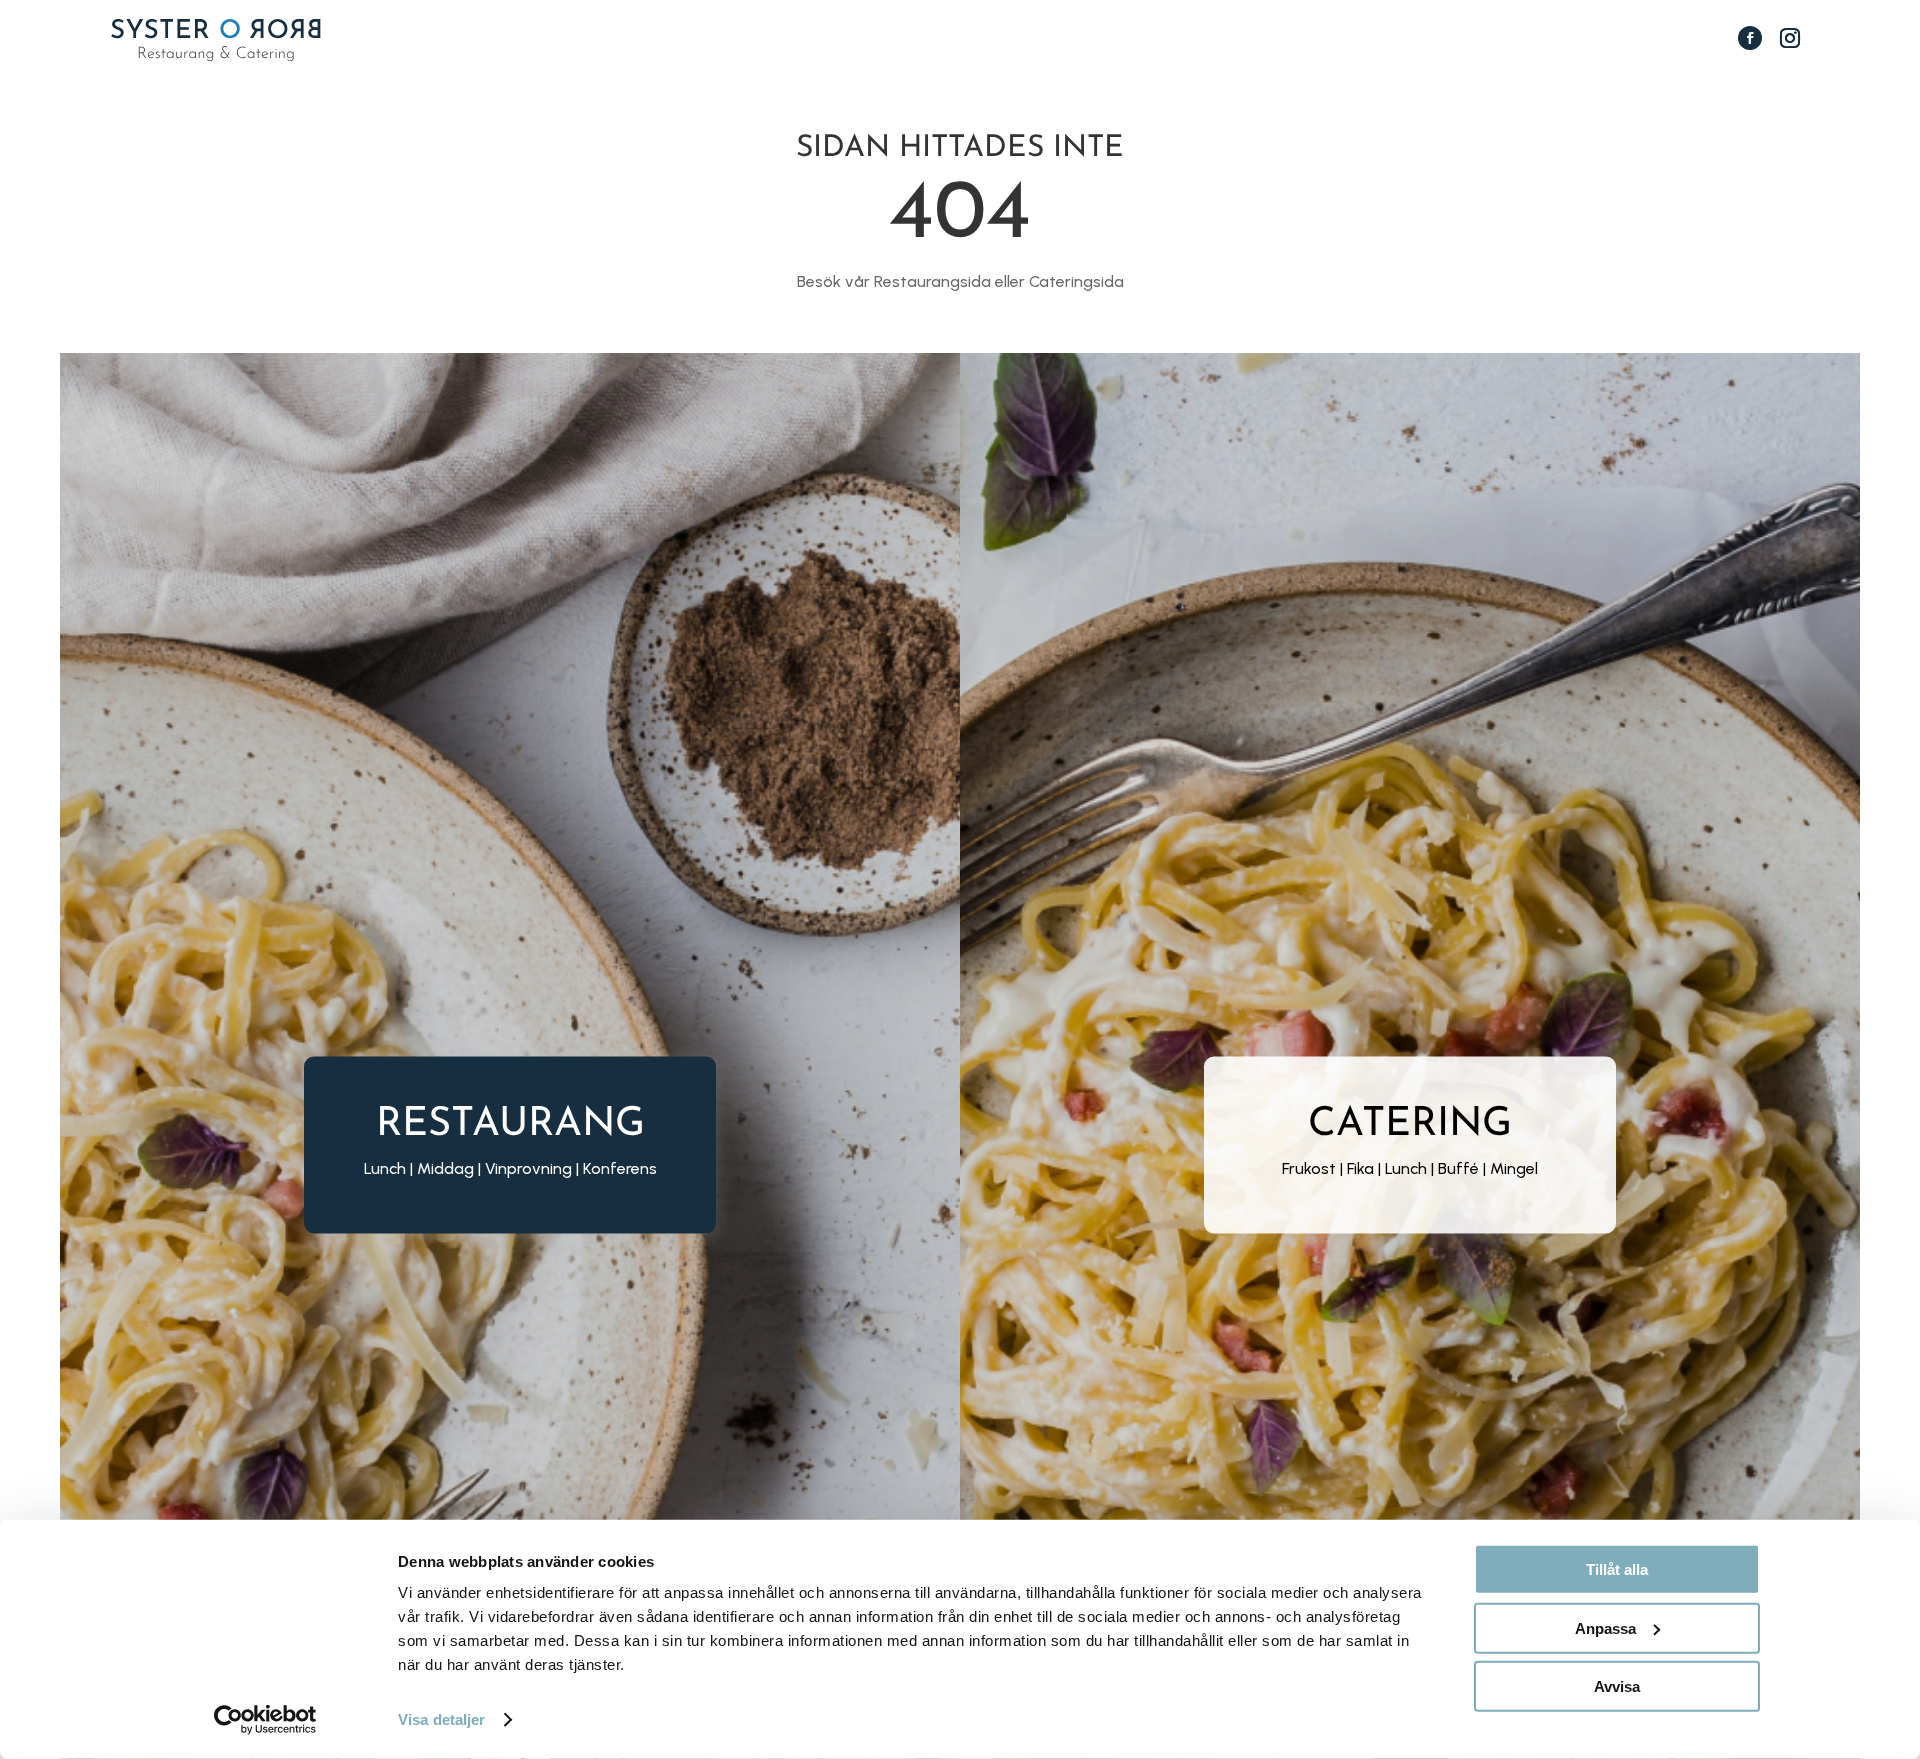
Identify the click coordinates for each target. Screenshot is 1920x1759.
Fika (1360, 1168)
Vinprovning (528, 1168)
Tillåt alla (1617, 1569)
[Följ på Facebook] (1750, 38)
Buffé (1458, 1168)
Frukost (1309, 1168)
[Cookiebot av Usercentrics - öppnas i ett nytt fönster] (265, 1720)
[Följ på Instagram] (1790, 38)
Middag (445, 1168)
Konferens (620, 1168)
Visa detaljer (441, 1719)
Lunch (1406, 1168)
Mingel (1514, 1168)
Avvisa (1617, 1686)
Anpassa (1605, 1627)
